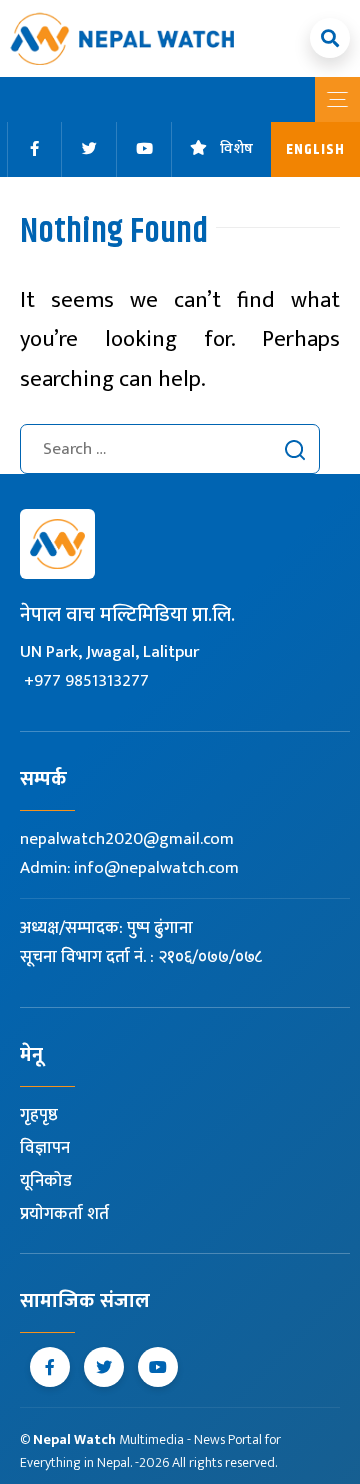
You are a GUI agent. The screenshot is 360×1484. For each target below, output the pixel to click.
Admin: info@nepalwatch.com (129, 868)
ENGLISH (315, 149)
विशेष (236, 149)
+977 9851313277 (86, 681)
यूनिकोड (46, 1181)
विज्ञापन (45, 1148)
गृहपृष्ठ (39, 1115)
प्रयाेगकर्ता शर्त (64, 1214)
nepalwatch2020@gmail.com (127, 839)
